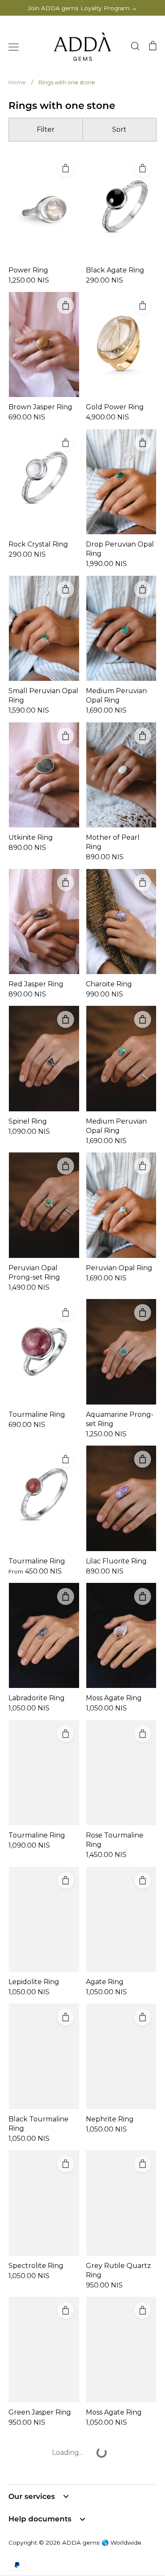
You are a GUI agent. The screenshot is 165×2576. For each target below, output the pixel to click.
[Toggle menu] (14, 47)
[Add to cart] (66, 168)
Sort (119, 129)
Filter (46, 129)
